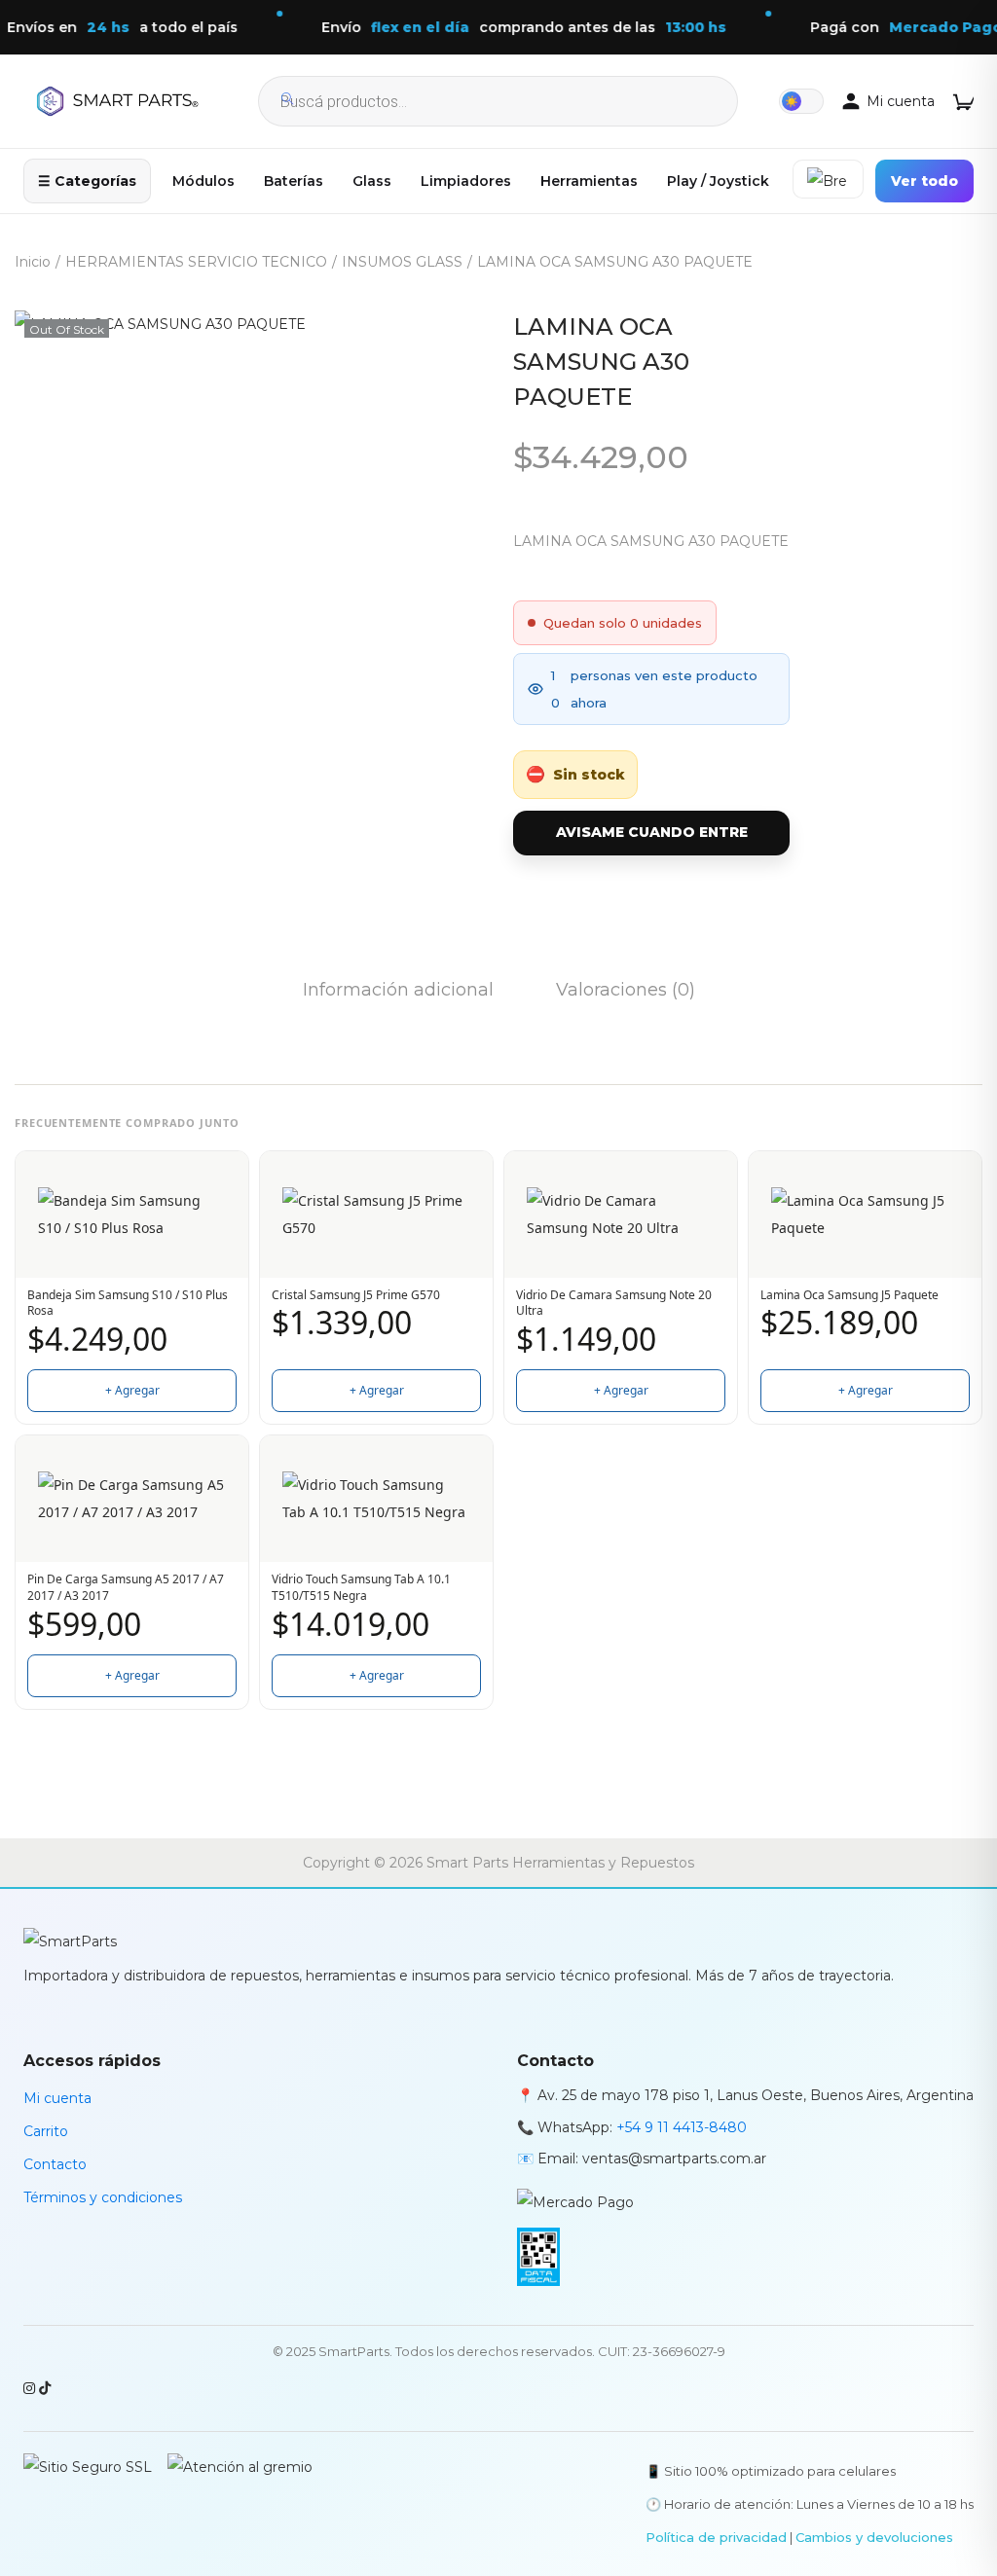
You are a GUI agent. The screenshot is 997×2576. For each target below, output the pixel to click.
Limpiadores (466, 181)
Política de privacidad (716, 2537)
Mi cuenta (57, 2098)
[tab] (398, 990)
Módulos (203, 181)
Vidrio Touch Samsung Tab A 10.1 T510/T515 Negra (361, 1588)
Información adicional (398, 990)
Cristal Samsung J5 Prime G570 (356, 1295)
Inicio (33, 262)
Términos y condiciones (103, 2197)
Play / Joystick (718, 181)
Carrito (46, 2131)
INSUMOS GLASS (402, 262)
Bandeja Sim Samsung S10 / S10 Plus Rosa (128, 1304)
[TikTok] (45, 2388)
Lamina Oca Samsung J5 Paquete (849, 1295)
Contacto (55, 2164)
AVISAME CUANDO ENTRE (652, 832)
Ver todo (924, 181)
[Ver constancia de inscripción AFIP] (538, 2250)
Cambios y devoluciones (874, 2537)
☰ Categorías (87, 181)
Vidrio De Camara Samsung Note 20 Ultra (614, 1304)
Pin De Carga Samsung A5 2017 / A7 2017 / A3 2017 (126, 1588)
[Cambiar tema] (801, 101)
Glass (372, 181)
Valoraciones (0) (626, 990)
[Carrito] (963, 101)
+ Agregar (132, 1390)
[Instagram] (31, 2388)
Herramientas (589, 181)
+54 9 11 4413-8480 (682, 2127)
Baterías (294, 181)
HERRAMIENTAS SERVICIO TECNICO (196, 262)
